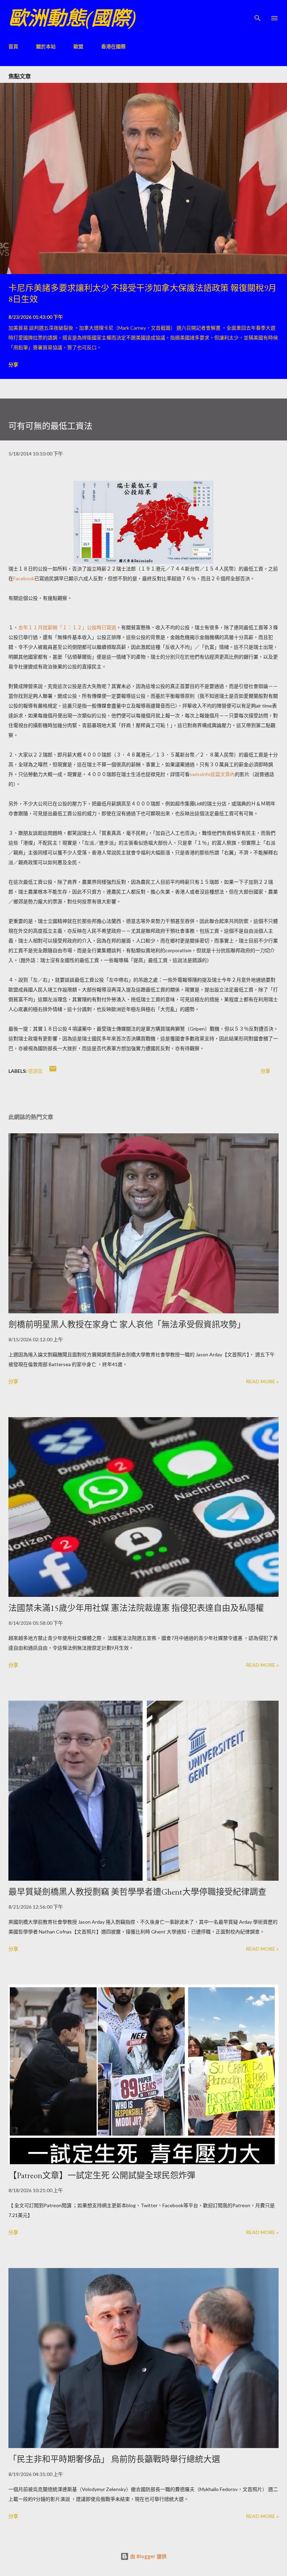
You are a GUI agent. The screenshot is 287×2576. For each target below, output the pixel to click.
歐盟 (78, 46)
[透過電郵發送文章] (53, 1071)
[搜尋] (258, 13)
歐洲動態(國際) (72, 18)
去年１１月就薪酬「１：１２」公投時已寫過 (67, 627)
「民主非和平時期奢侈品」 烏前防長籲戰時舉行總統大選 (114, 2459)
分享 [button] (13, 364)
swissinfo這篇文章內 (212, 774)
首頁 (13, 46)
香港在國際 (113, 46)
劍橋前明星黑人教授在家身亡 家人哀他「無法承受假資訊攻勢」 (127, 1324)
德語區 (35, 1071)
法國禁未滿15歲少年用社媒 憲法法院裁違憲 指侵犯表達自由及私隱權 (136, 1608)
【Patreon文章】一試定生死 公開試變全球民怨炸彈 (102, 2175)
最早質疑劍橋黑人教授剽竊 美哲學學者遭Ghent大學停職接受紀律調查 (137, 1892)
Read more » (262, 1381)
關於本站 (46, 46)
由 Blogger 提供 (148, 2556)
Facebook (24, 578)
